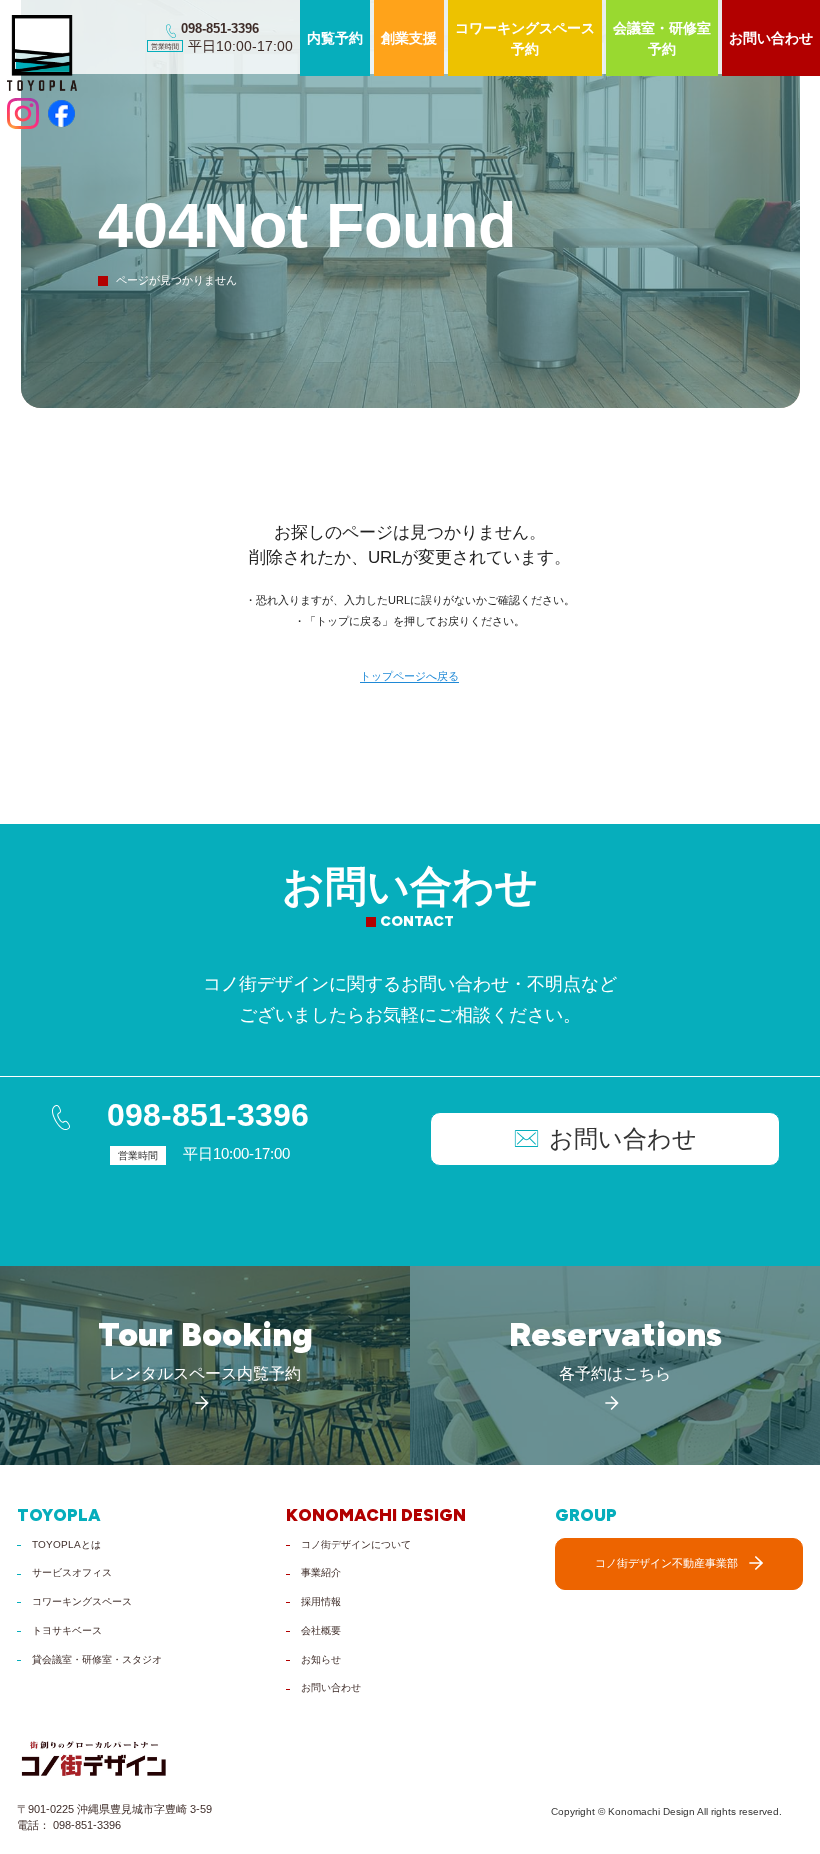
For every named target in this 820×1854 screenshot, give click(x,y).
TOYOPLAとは (66, 1544)
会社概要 (321, 1630)
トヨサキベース (67, 1630)
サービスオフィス (72, 1572)
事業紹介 (321, 1572)
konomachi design (376, 1515)
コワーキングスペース (82, 1601)
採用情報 (321, 1601)
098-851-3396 (208, 1115)
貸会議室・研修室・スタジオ (97, 1659)
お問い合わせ (331, 1687)
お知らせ (321, 1659)
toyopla (59, 1515)
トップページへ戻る (409, 676)
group (586, 1515)
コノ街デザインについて (356, 1544)
